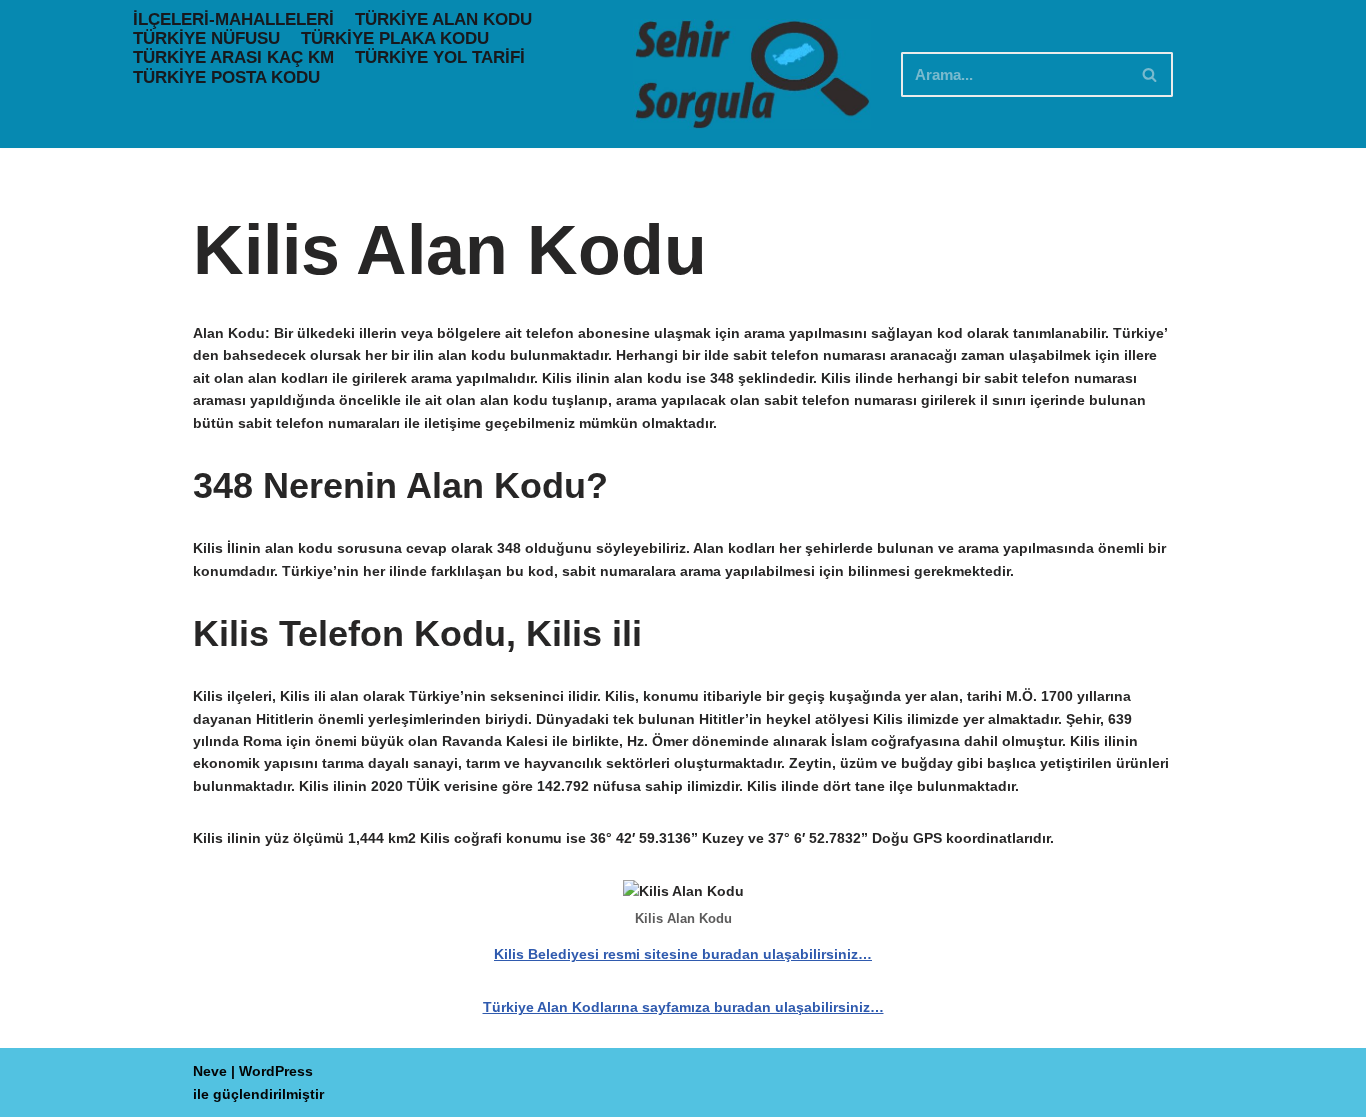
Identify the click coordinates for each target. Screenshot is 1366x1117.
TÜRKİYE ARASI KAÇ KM (233, 57)
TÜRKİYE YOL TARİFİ (440, 57)
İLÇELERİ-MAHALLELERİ (233, 19)
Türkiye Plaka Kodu (395, 38)
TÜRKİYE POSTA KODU (226, 77)
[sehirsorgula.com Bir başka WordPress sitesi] (752, 74)
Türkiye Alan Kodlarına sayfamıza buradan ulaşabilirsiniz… (683, 1007)
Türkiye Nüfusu (206, 38)
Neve (210, 1071)
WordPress (276, 1071)
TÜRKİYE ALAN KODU (443, 19)
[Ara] (1150, 74)
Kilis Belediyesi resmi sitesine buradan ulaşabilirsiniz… (683, 954)
